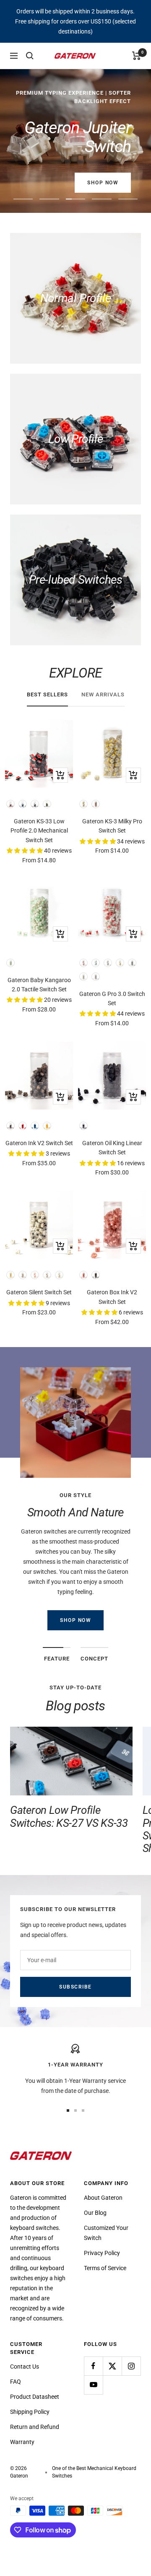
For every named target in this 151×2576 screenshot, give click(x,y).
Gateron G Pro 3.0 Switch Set (112, 998)
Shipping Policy (30, 2412)
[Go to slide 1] (68, 2110)
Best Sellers (47, 694)
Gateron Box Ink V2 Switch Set (112, 1297)
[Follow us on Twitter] (112, 2366)
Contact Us (25, 2367)
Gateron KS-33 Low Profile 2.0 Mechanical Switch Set (39, 831)
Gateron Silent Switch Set (39, 1292)
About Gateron (103, 2198)
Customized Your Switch (106, 2233)
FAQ (16, 2382)
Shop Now (103, 183)
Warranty (22, 2442)
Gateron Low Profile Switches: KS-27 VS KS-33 (69, 1816)
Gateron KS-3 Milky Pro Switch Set (112, 826)
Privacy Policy (102, 2253)
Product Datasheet (35, 2397)
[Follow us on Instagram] (131, 2366)
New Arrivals (103, 694)
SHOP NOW (75, 1620)
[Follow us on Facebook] (93, 2366)
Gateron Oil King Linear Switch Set (112, 1148)
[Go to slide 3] (83, 2110)
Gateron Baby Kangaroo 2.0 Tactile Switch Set (39, 985)
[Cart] (137, 56)
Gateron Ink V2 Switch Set (39, 1143)
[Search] (30, 56)
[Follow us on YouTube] (93, 2385)
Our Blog (95, 2213)
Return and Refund (35, 2427)
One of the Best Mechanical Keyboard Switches (94, 2472)
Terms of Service (105, 2268)
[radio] (10, 804)
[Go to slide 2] (75, 2110)
